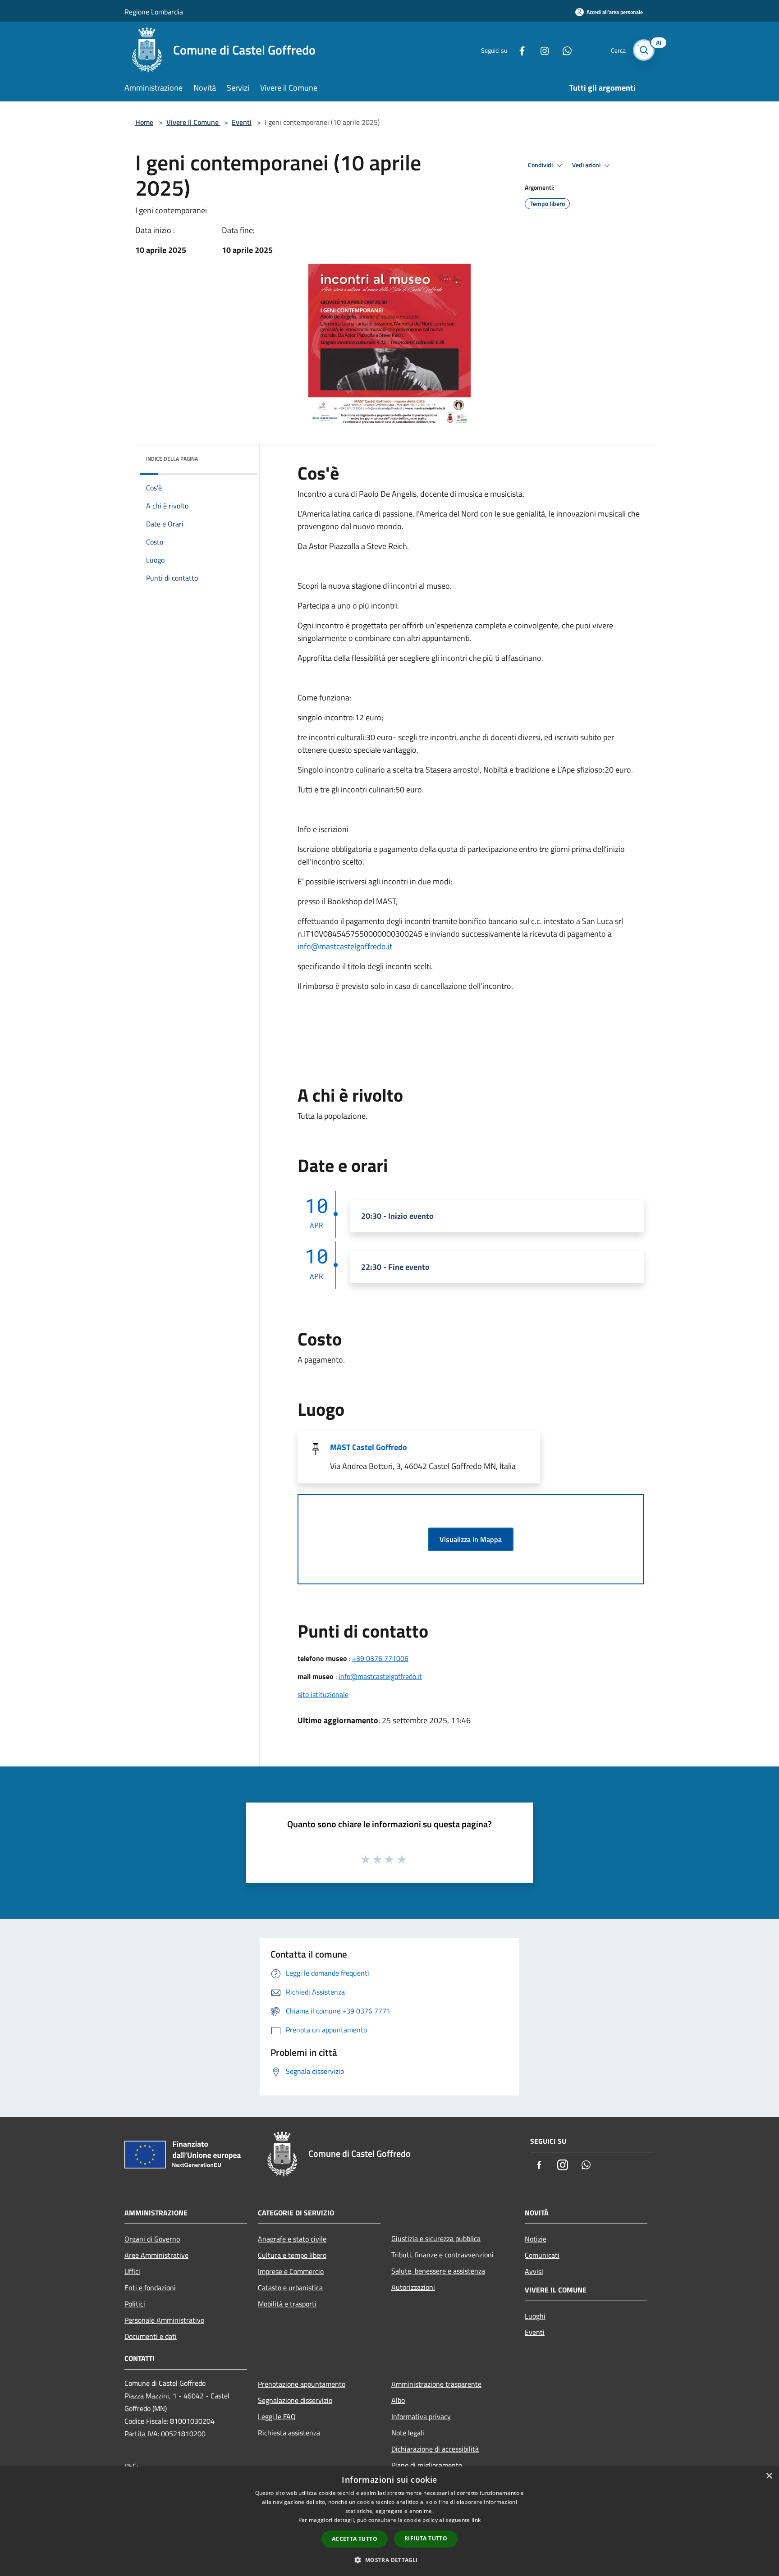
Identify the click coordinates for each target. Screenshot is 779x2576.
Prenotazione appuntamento (302, 2384)
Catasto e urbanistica (290, 2288)
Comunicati (542, 2255)
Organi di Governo (152, 2239)
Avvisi (534, 2271)
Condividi (541, 165)
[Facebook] (518, 50)
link (476, 2520)
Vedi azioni (587, 165)
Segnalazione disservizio (295, 2400)
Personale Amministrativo (164, 2320)
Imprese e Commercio (291, 2271)
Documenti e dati (151, 2336)
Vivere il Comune (193, 122)
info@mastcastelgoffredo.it (345, 946)
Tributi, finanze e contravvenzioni (442, 2255)
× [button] (769, 2476)
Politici (135, 2304)
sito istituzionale (323, 1694)
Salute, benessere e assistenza (438, 2271)
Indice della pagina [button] (172, 459)
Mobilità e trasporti (287, 2304)
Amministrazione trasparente (436, 2384)
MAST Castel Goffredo (369, 1447)
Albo (398, 2400)
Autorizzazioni (413, 2287)
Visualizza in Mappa (471, 1539)
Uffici (132, 2271)
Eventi (242, 122)
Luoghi (535, 2316)
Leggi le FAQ (277, 2416)
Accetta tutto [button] (355, 2539)
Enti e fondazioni (150, 2288)
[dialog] (389, 2521)
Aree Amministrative (156, 2255)
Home (144, 122)
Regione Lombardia (154, 12)
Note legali (408, 2433)
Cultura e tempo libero (292, 2255)
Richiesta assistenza (289, 2433)
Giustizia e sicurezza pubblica (436, 2238)
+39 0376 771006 (380, 1658)
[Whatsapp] (564, 50)
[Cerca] (644, 50)
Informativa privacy (421, 2416)
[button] (389, 2560)
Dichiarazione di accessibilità (435, 2449)
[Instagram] (541, 50)
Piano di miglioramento (427, 2465)
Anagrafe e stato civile (292, 2239)
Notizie (536, 2239)
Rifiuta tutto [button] (426, 2538)
